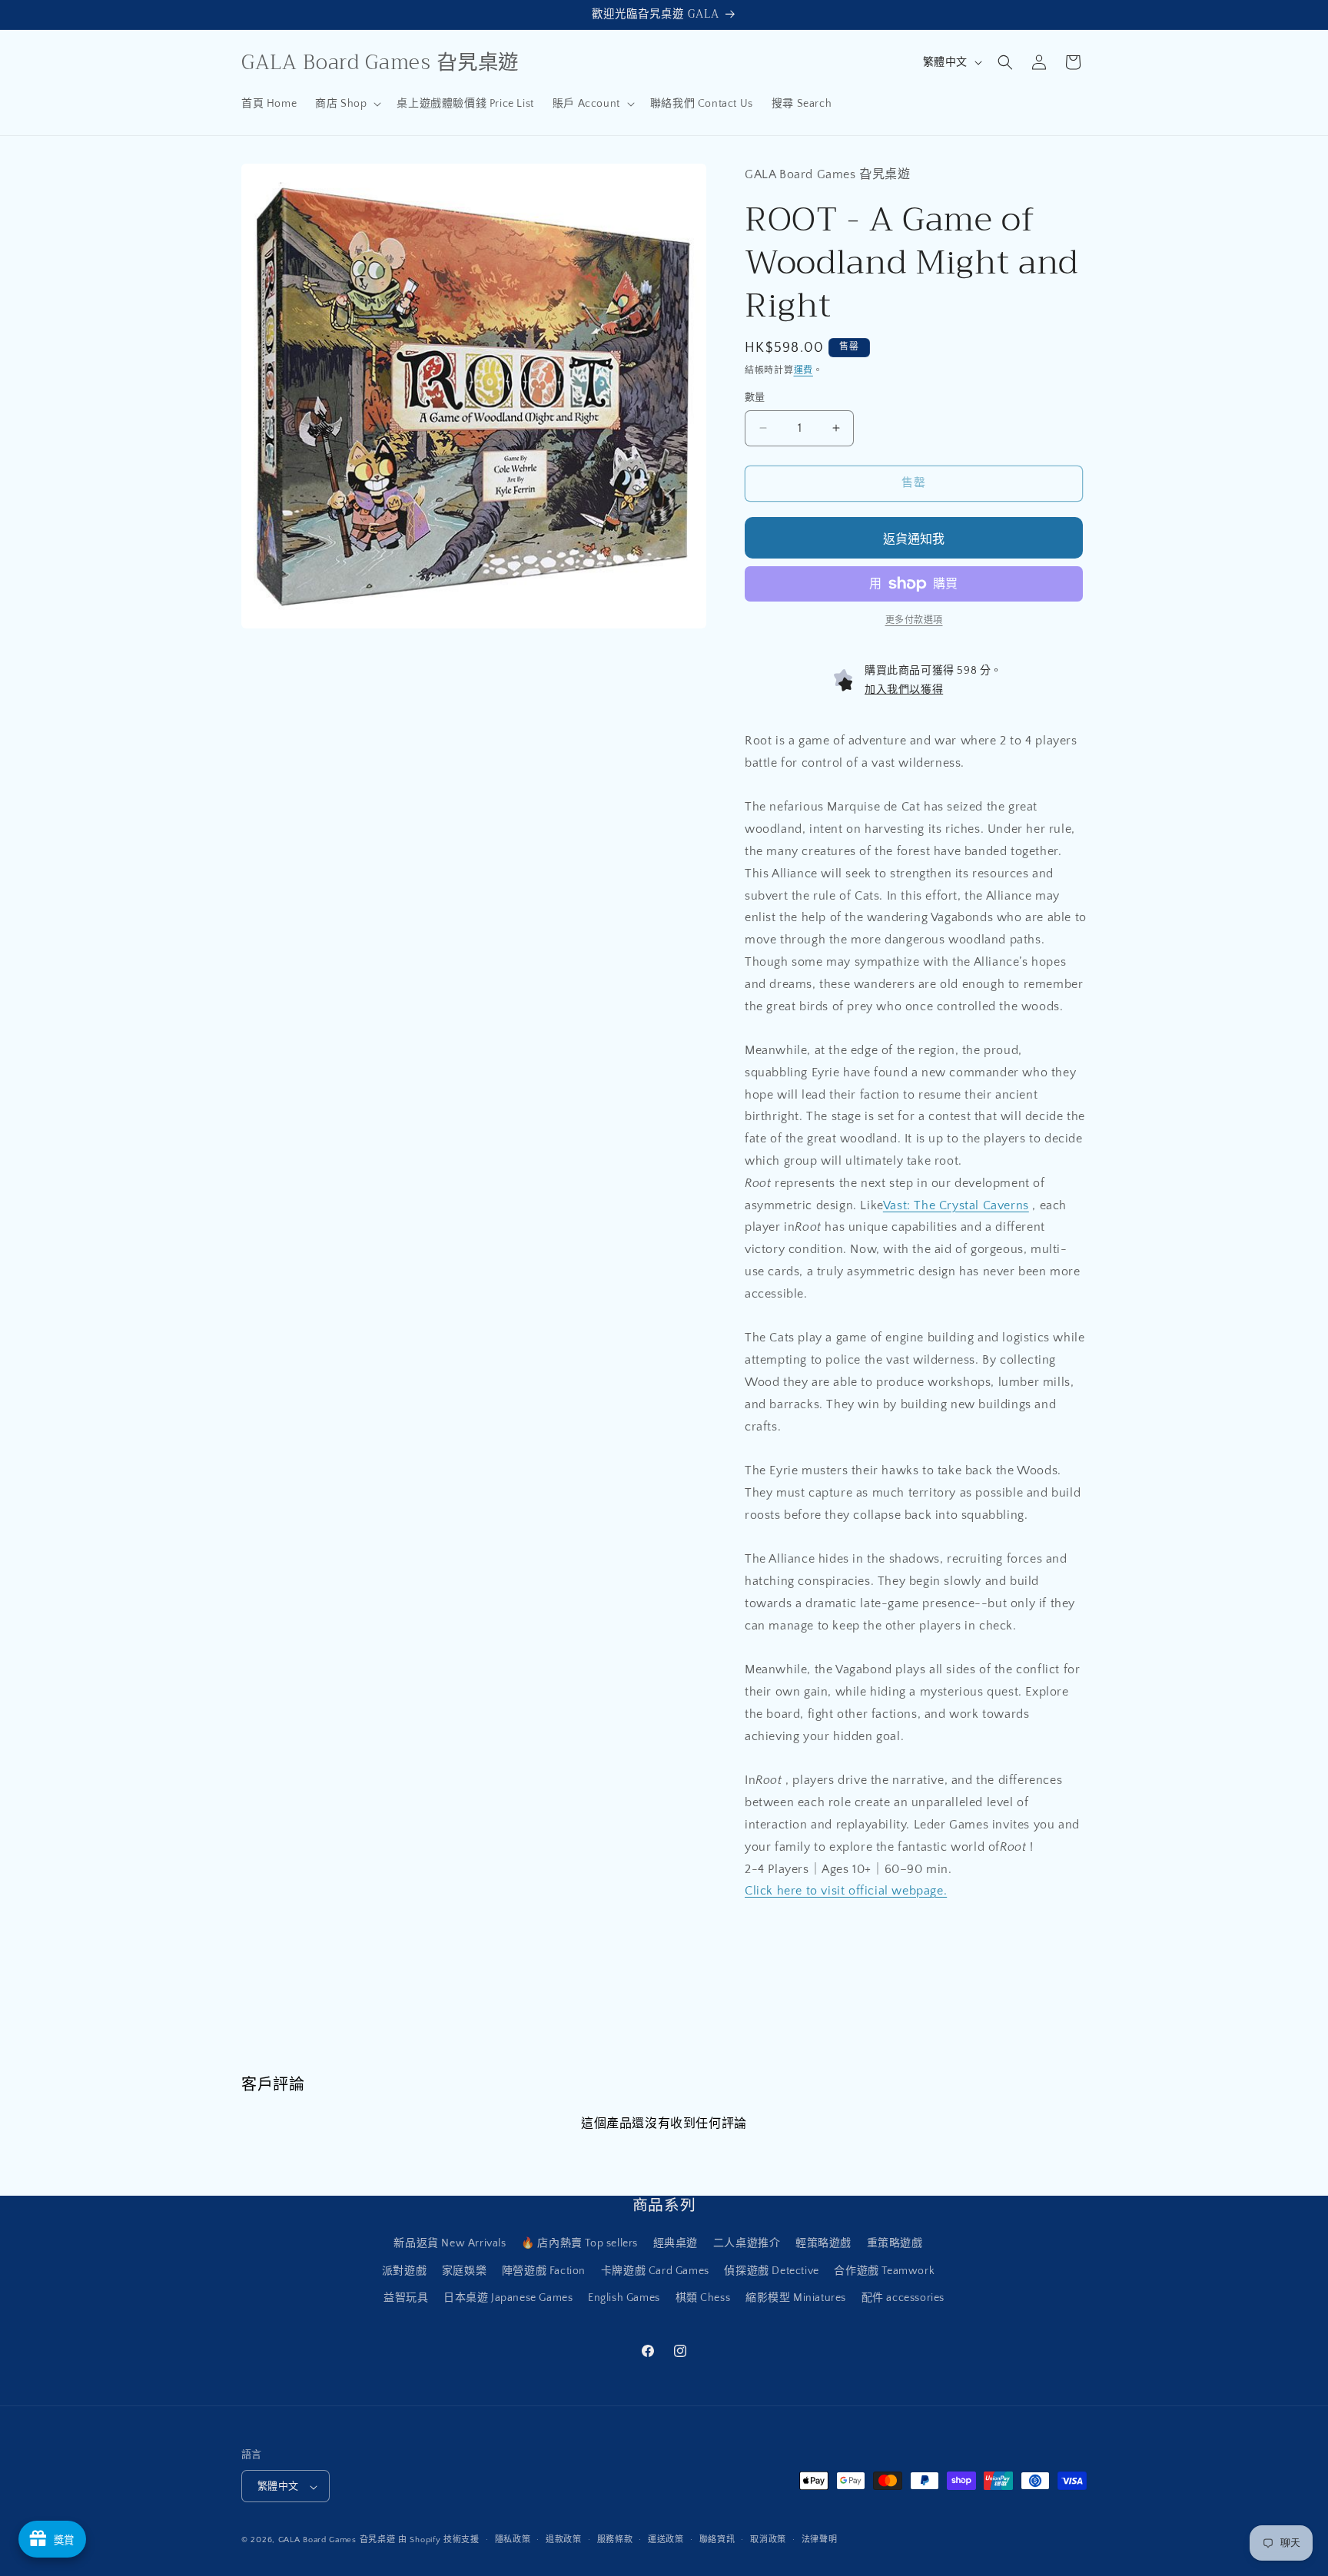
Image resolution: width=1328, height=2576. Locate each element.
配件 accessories (903, 2298)
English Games (624, 2298)
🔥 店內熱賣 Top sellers (579, 2244)
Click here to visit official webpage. (846, 1891)
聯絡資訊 (717, 2540)
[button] (347, 104)
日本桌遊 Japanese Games (508, 2298)
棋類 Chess (703, 2298)
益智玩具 (406, 2298)
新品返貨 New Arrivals (450, 2244)
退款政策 (564, 2540)
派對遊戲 (404, 2271)
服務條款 (615, 2540)
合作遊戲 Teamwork (884, 2271)
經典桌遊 (676, 2244)
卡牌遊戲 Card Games (655, 2271)
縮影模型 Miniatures (796, 2298)
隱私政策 (513, 2540)
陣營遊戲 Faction (544, 2271)
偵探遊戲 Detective (771, 2271)
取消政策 (768, 2540)
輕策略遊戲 (823, 2244)
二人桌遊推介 (747, 2244)
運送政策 (666, 2540)
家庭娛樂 (464, 2271)
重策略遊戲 (895, 2244)
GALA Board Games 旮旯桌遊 (337, 2541)
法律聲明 (820, 2540)
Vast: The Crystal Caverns (956, 1205)
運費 (803, 371)
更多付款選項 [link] (914, 620)
